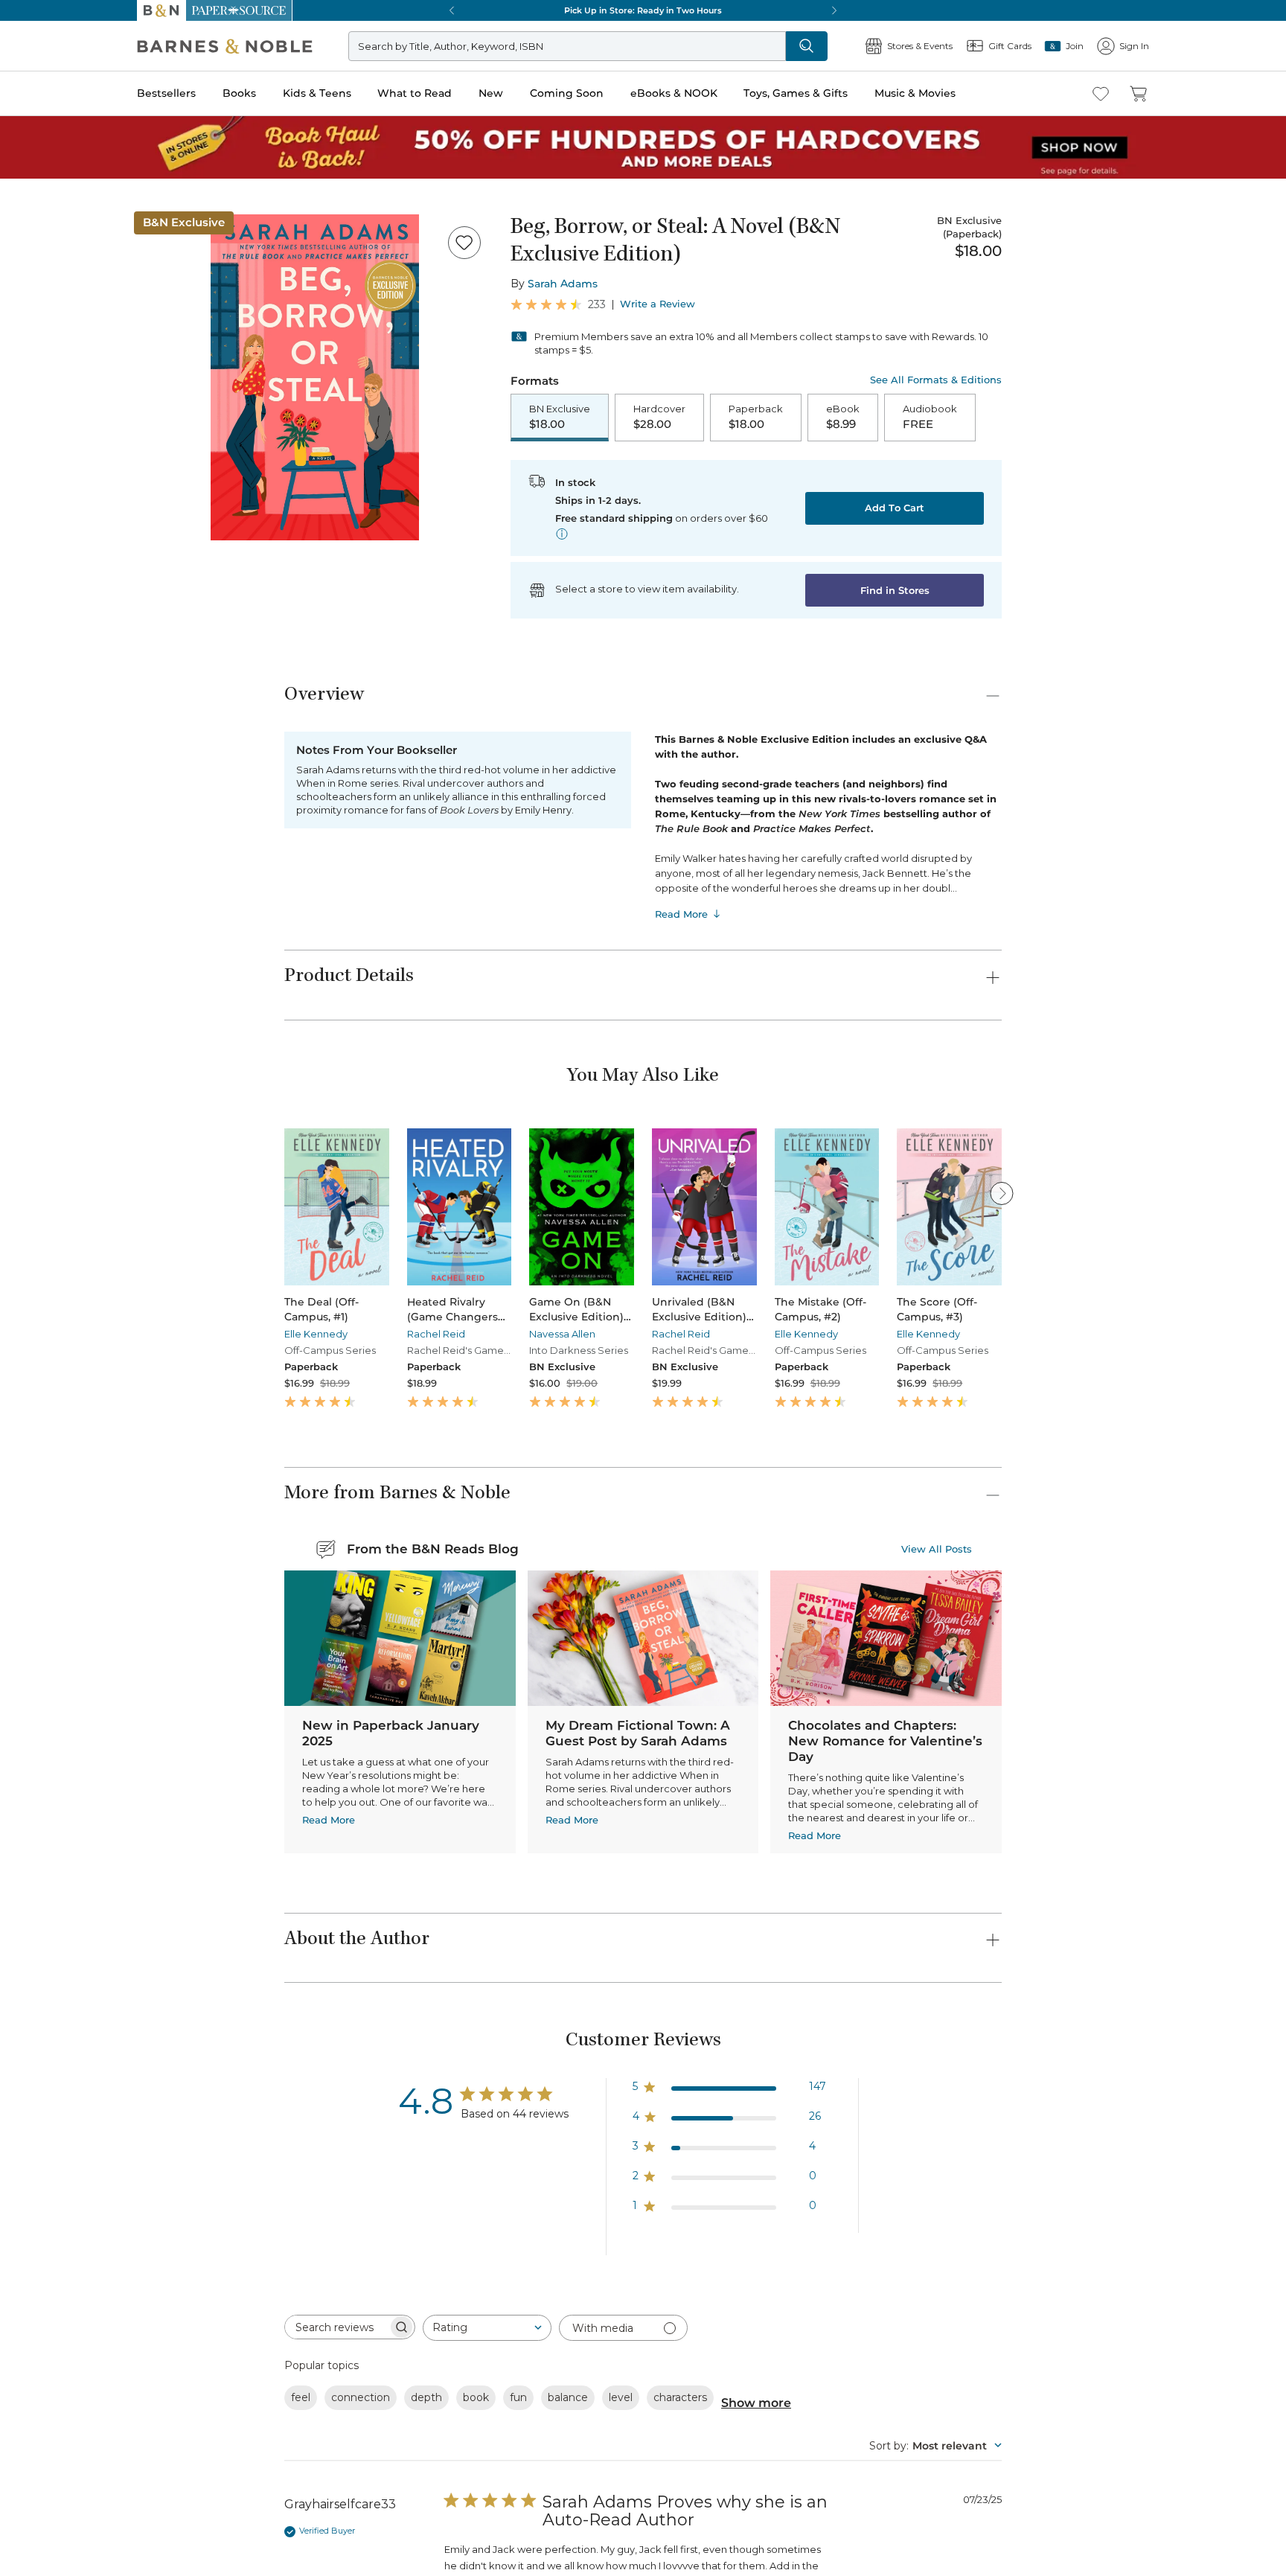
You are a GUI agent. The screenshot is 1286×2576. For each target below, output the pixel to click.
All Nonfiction (100, 1849)
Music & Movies (47, 531)
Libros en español (107, 2291)
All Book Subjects (109, 2305)
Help (35, 643)
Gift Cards (51, 621)
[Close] (21, 241)
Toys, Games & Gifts (58, 515)
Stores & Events (65, 597)
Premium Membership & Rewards (134, 1566)
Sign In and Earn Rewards (98, 1523)
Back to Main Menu (60, 671)
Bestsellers (31, 411)
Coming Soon (39, 485)
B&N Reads (53, 553)
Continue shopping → (58, 186)
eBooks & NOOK (49, 500)
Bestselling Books (108, 2224)
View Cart (33, 58)
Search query (58, 270)
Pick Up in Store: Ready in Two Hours (97, 987)
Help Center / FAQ (99, 1587)
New (17, 472)
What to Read (41, 457)
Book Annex (96, 2278)
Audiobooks (95, 2251)
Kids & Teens (41, 442)
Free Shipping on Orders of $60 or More (101, 937)
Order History (57, 573)
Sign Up (26, 135)
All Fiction (91, 1675)
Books (26, 426)
